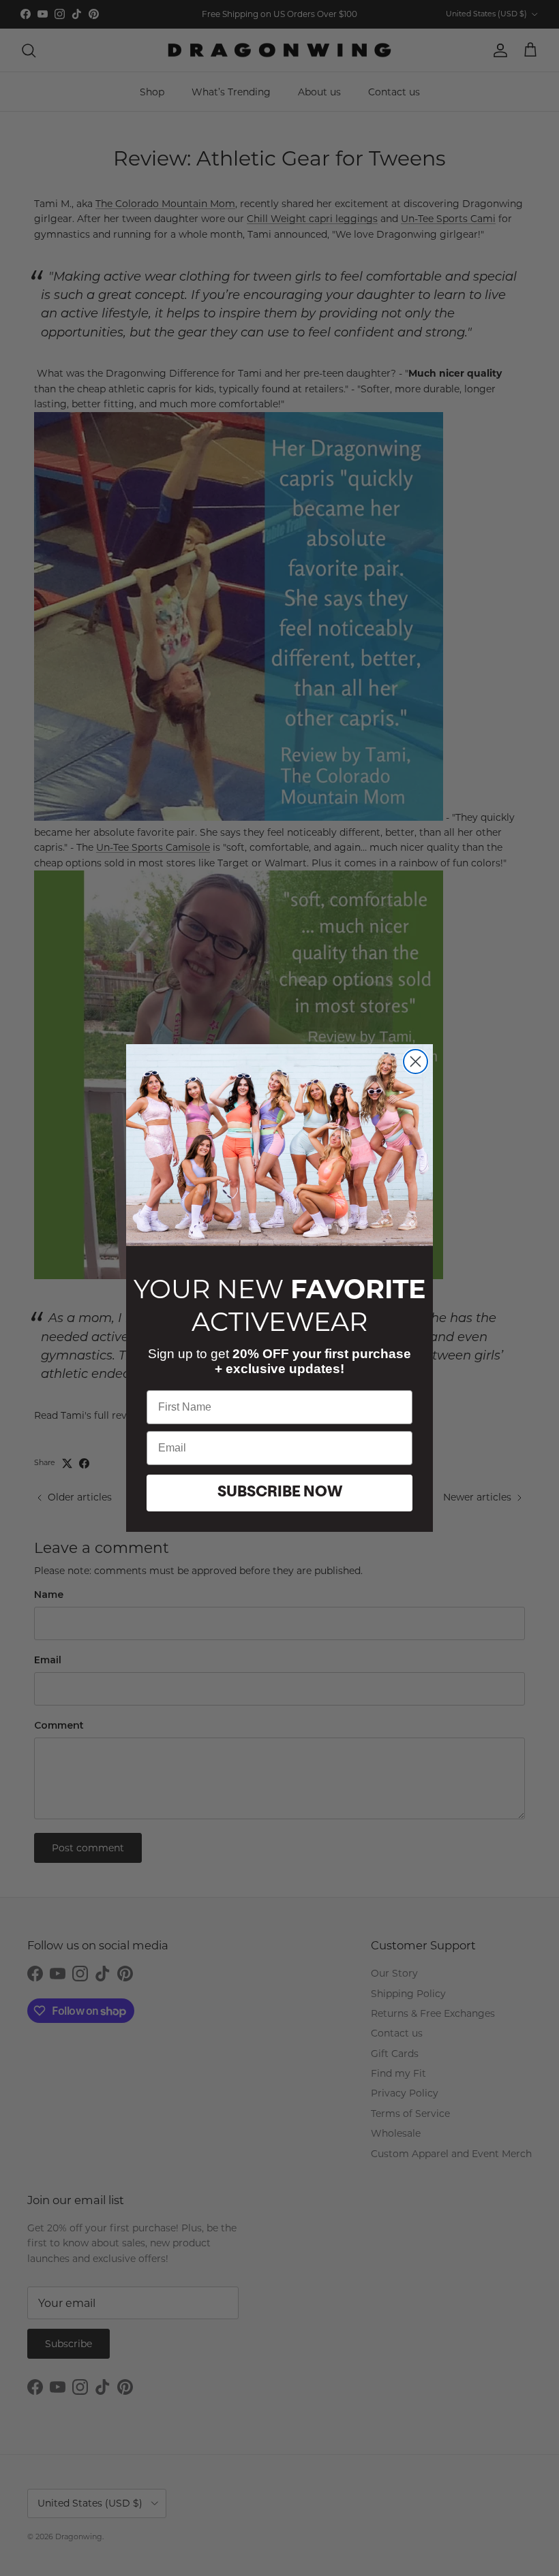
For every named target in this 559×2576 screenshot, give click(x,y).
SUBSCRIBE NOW (280, 1493)
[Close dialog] (416, 1062)
